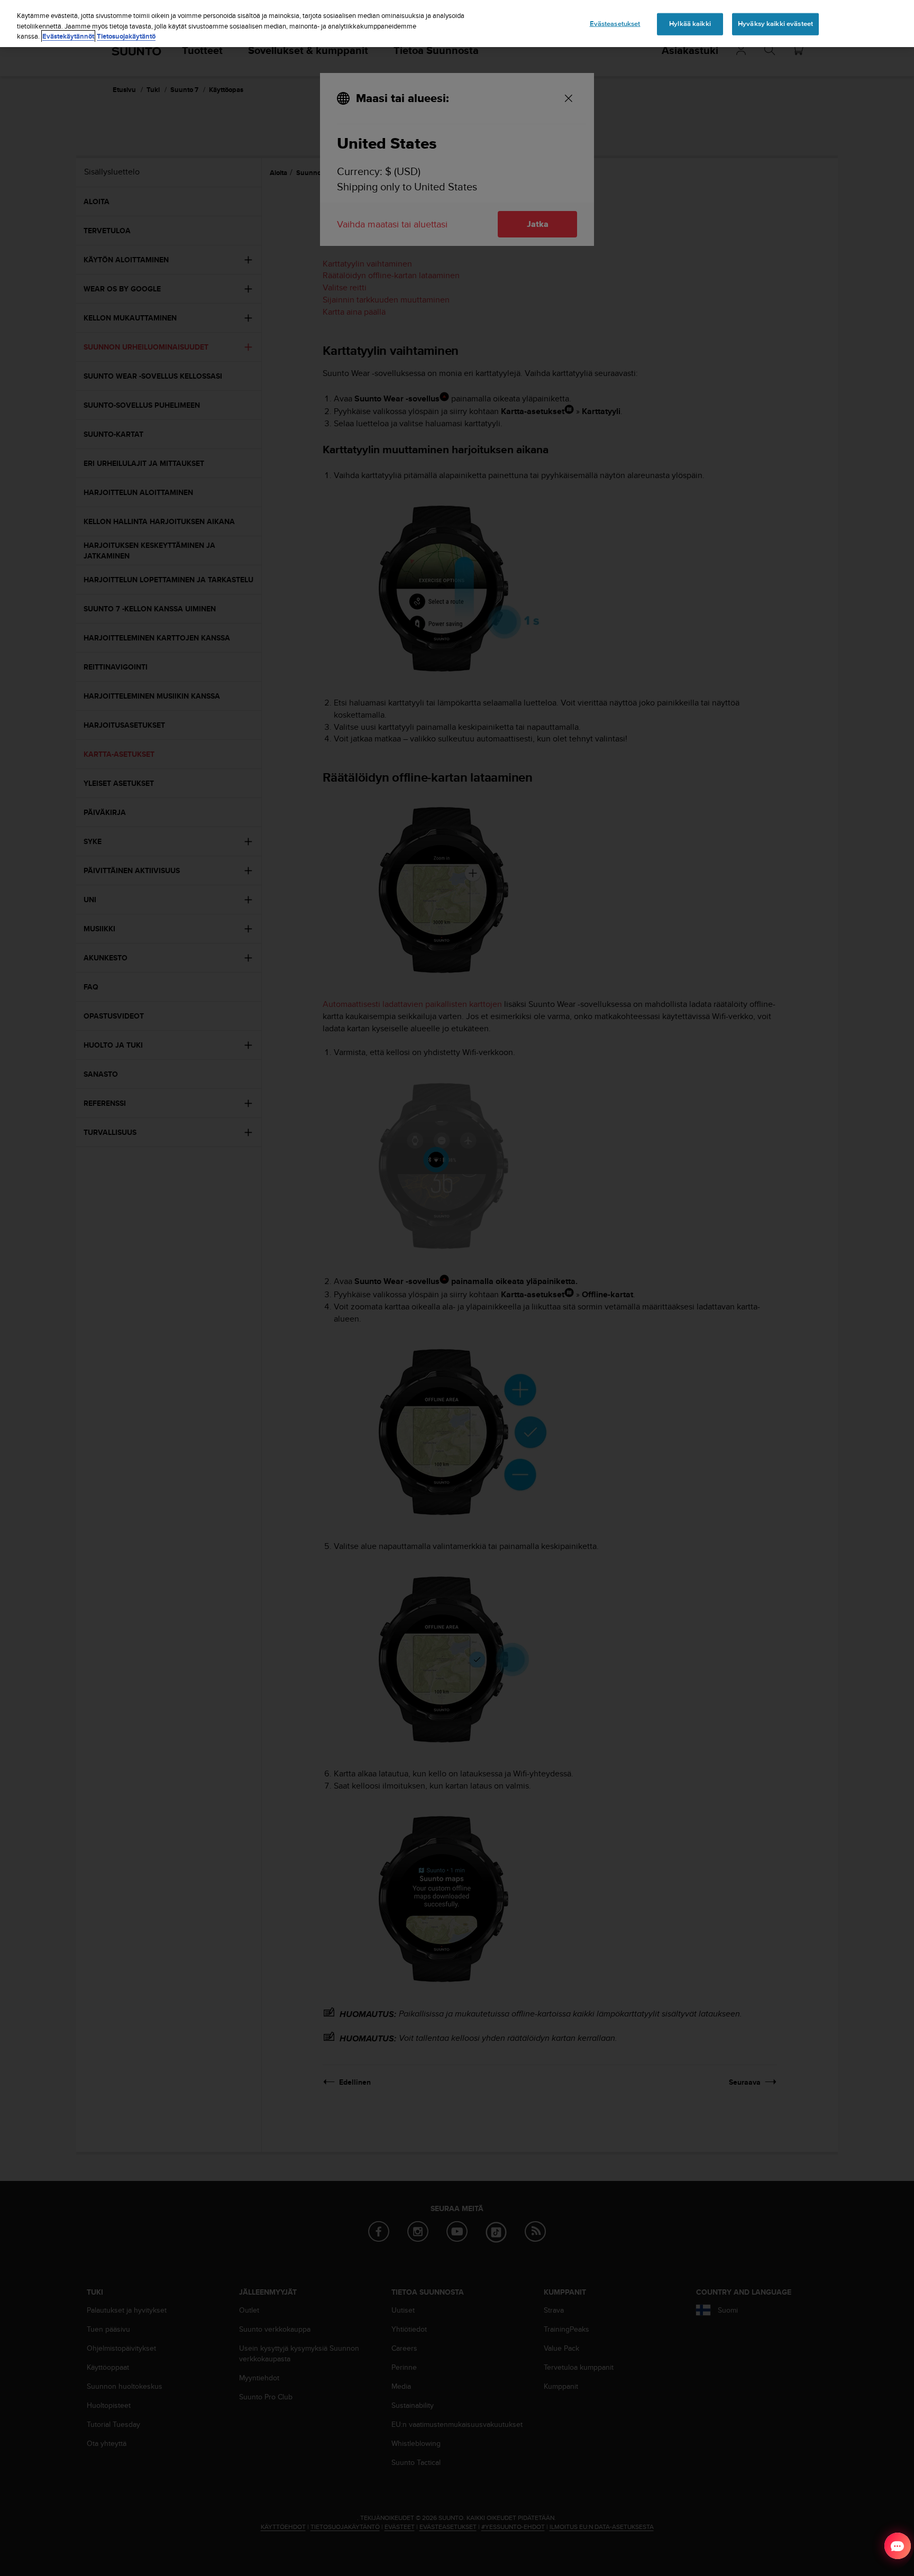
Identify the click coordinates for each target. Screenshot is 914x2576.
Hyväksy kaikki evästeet (775, 24)
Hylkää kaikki (690, 24)
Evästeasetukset (615, 24)
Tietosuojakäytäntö (126, 36)
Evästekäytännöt (68, 36)
